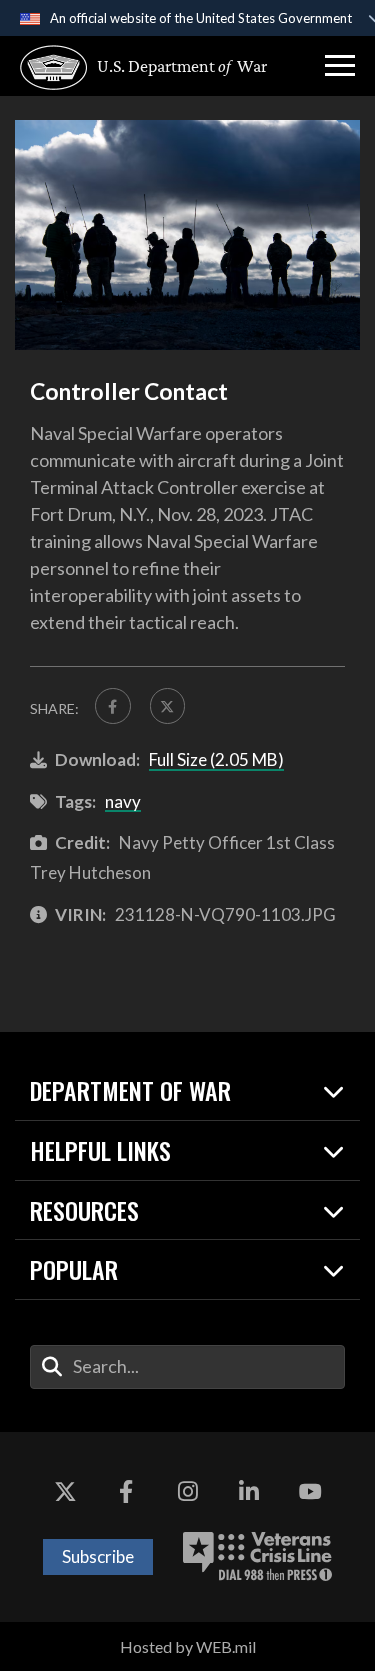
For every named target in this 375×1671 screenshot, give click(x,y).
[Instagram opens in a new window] (188, 1492)
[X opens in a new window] (65, 1492)
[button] (340, 66)
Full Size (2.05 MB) (216, 759)
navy (123, 801)
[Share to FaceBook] (113, 706)
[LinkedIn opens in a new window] (249, 1492)
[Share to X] (168, 706)
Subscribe (98, 1556)
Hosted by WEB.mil (188, 1646)
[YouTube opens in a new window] (310, 1492)
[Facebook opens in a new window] (126, 1492)
